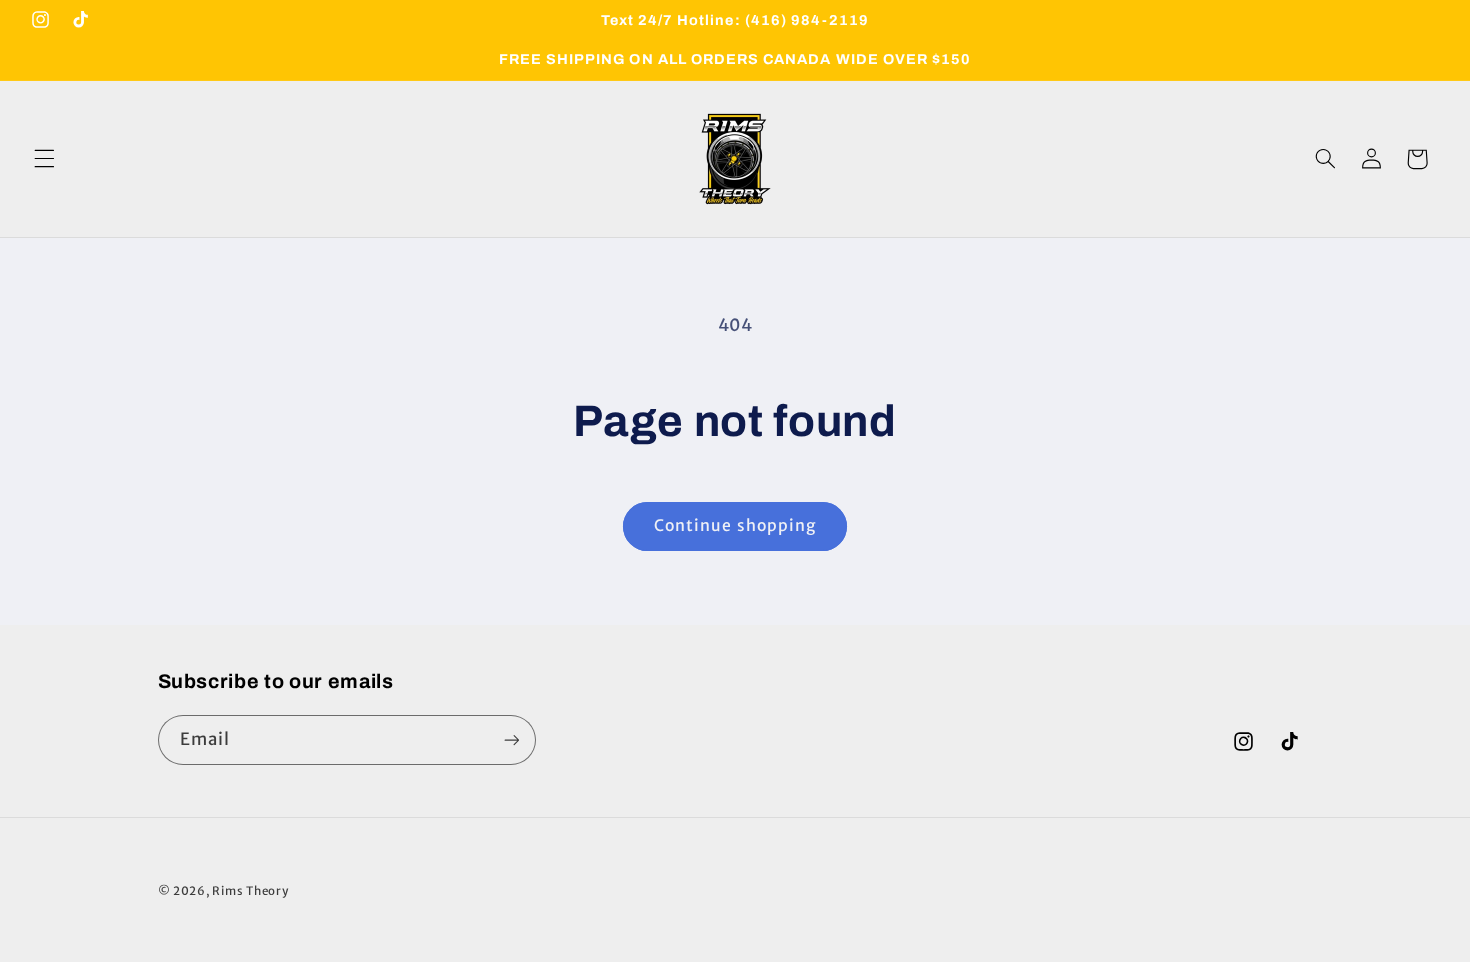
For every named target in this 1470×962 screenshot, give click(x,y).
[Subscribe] (511, 739)
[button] (44, 159)
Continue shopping (735, 525)
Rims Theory (250, 891)
